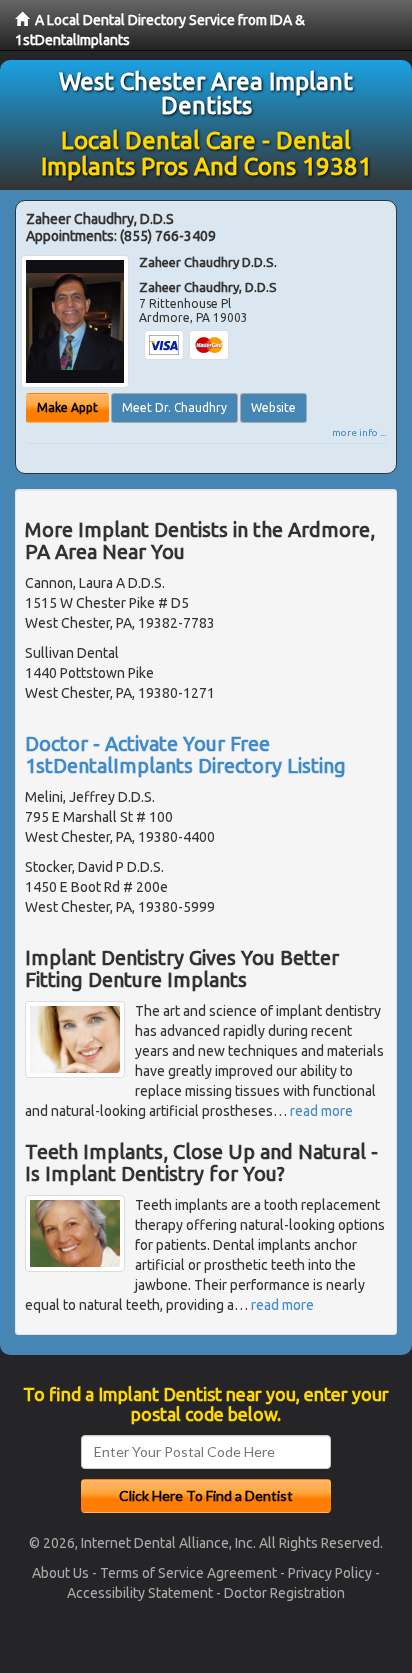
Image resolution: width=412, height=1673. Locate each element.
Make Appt (67, 407)
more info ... (359, 432)
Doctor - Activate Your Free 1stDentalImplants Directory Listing (185, 754)
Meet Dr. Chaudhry (174, 407)
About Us (60, 1573)
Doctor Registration (284, 1593)
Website (273, 407)
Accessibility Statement (140, 1593)
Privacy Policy (330, 1573)
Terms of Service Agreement (188, 1573)
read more (321, 1111)
